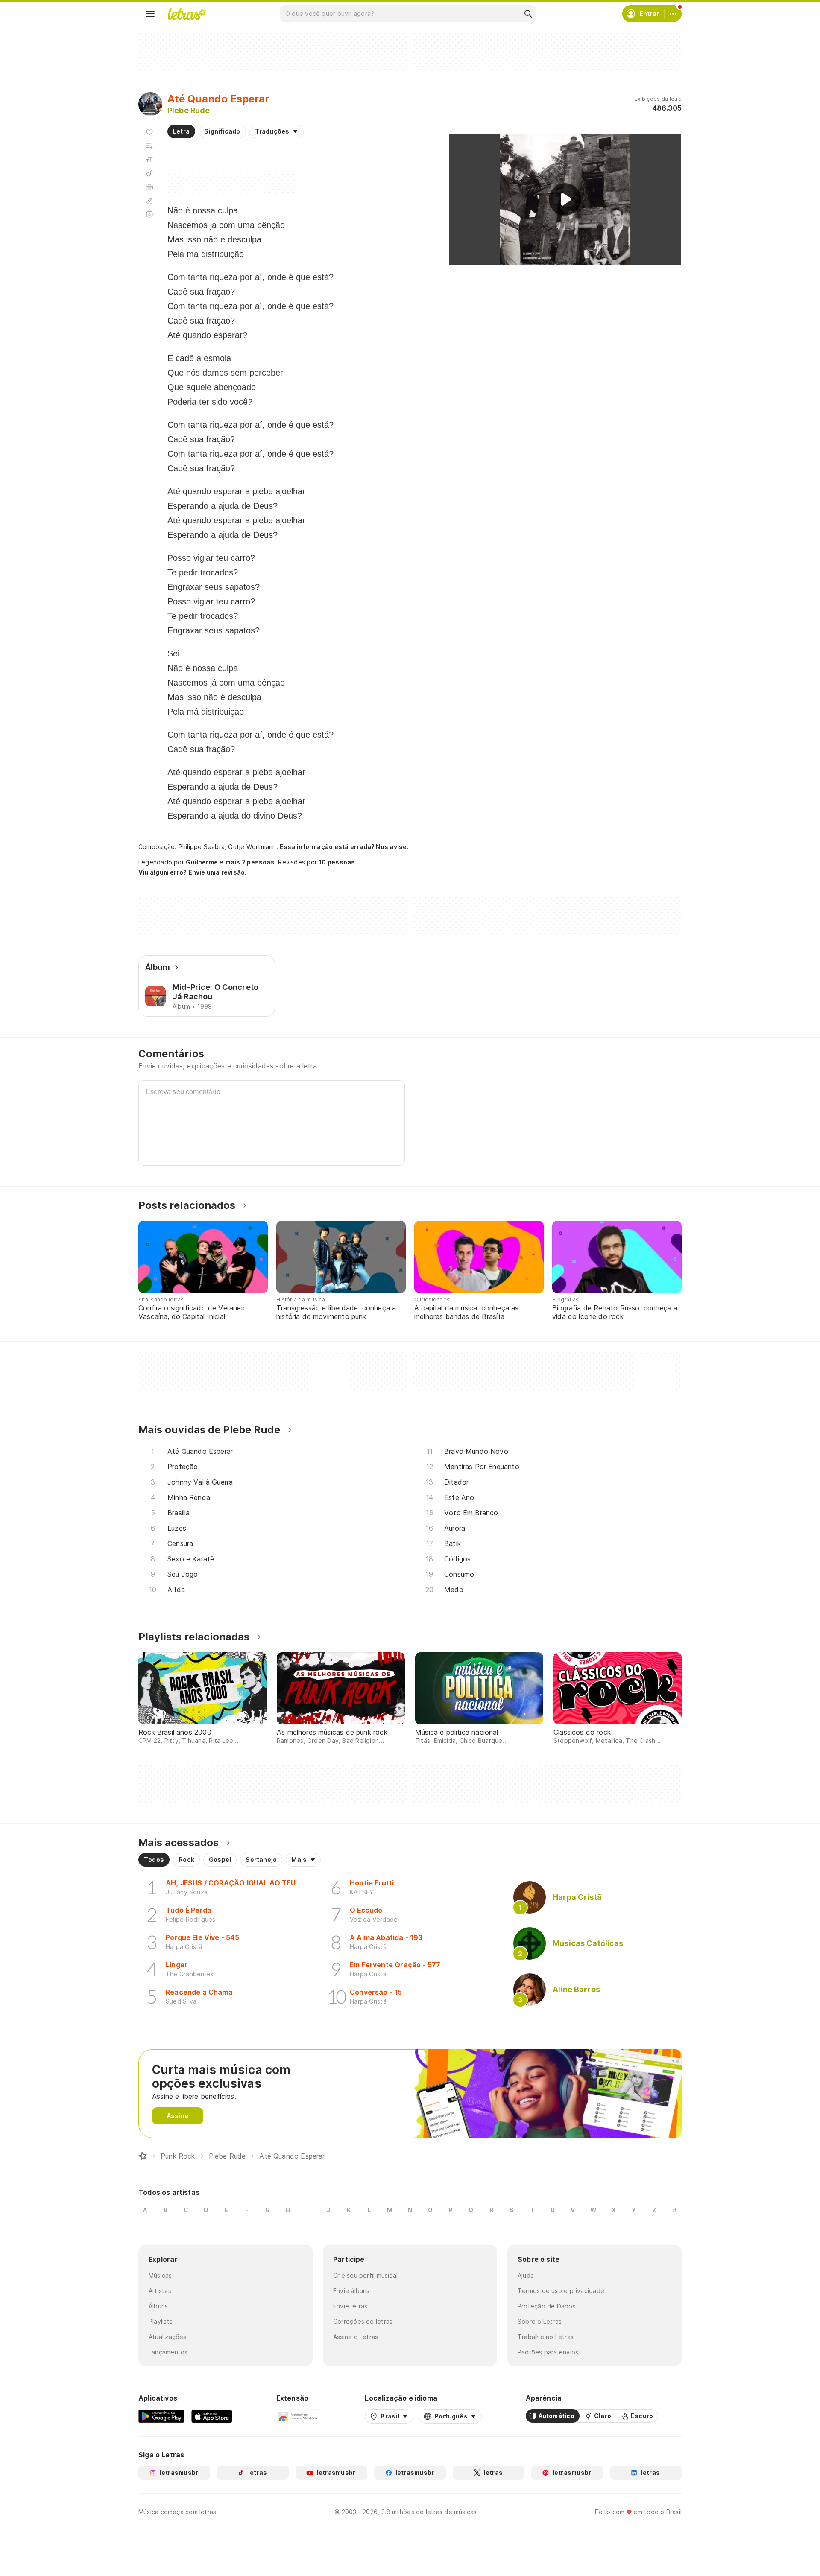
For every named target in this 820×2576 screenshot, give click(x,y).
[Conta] (673, 14)
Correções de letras (363, 2321)
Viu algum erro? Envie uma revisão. (193, 872)
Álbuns (158, 2306)
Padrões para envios (548, 2352)
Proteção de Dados (547, 2306)
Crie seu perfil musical (365, 2275)
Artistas (160, 2291)
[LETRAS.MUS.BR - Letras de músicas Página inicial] (187, 14)
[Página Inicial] (143, 2156)
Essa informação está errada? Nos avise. (344, 847)
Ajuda (526, 2275)
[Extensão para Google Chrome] (299, 2416)
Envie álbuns (351, 2291)
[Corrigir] (149, 201)
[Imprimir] (149, 187)
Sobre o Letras (540, 2321)
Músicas (160, 2275)
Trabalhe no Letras (546, 2337)
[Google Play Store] (161, 2416)
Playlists (161, 2321)
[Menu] (150, 14)
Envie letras (350, 2306)
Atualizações (168, 2337)
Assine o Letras (356, 2337)
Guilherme (202, 862)
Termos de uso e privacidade (561, 2291)
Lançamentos (168, 2352)
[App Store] (212, 2416)
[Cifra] (149, 173)
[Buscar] (528, 14)
